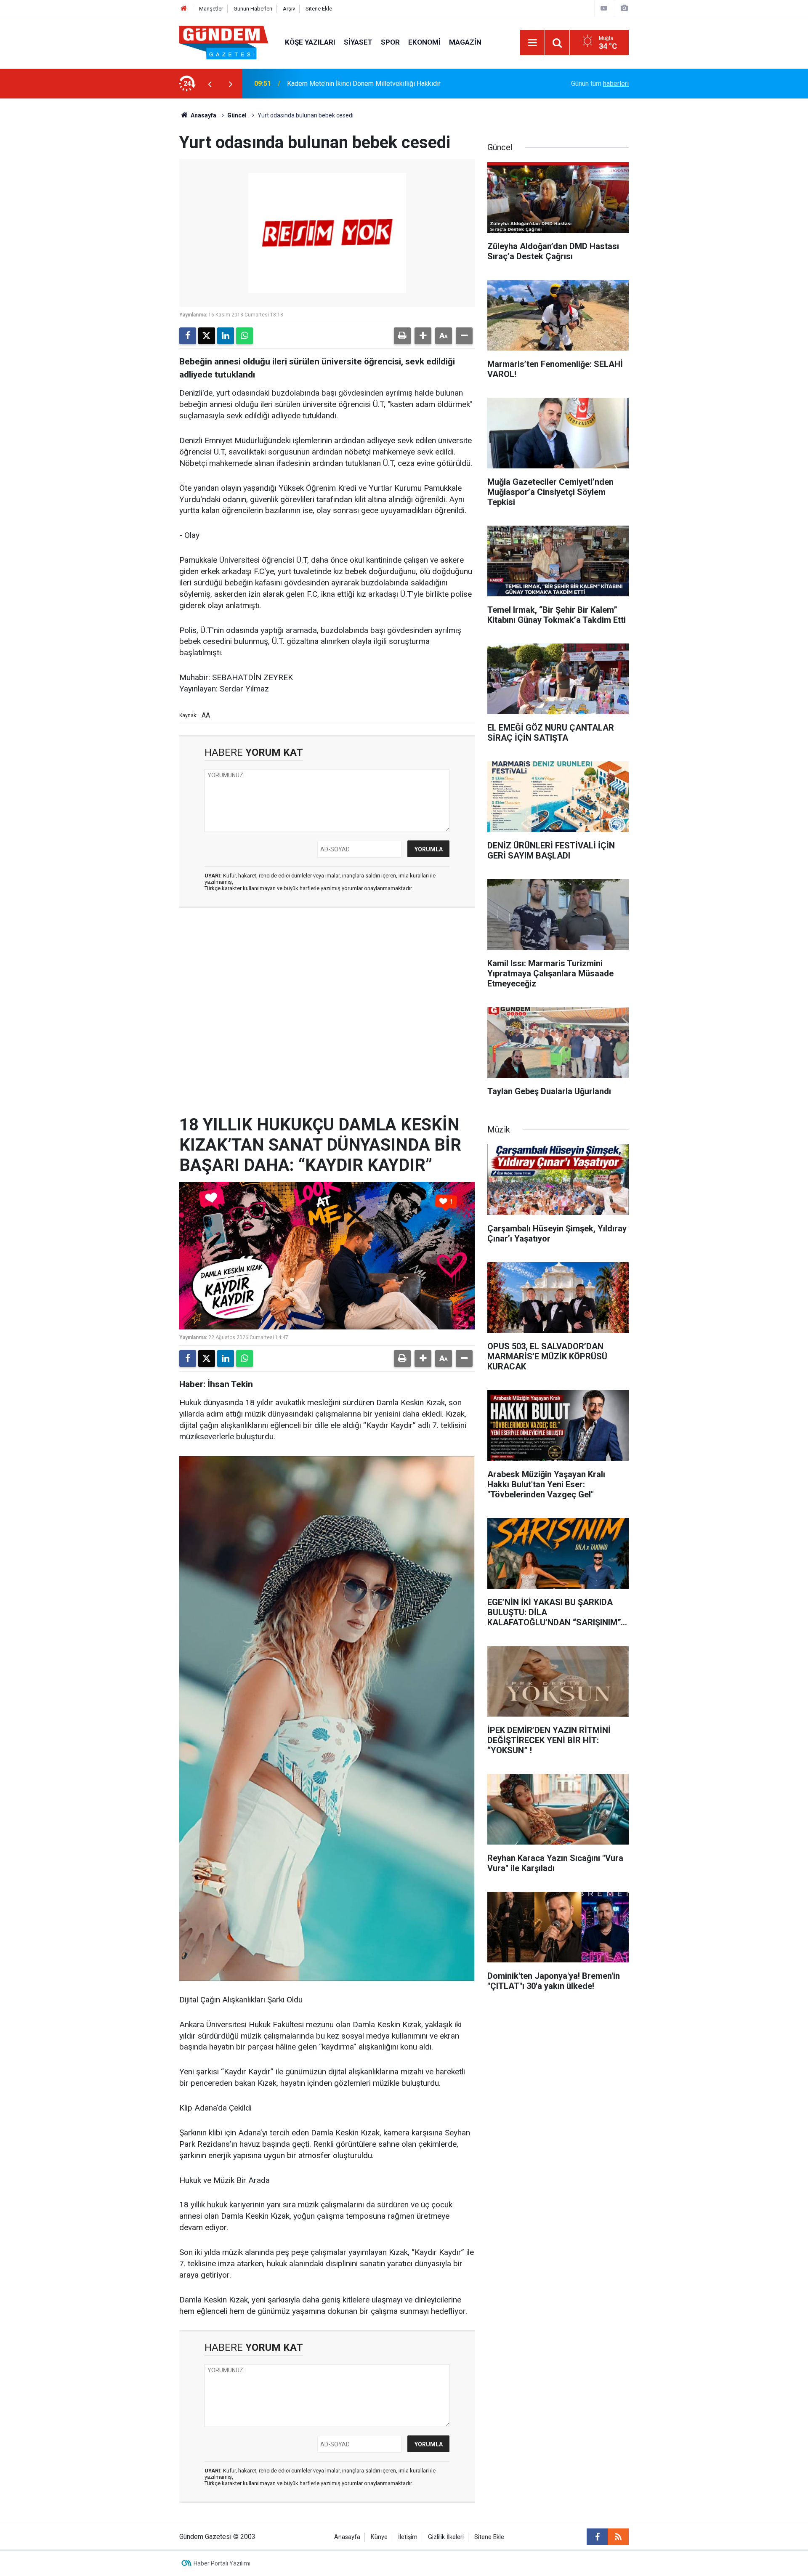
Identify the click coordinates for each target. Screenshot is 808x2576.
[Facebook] (188, 336)
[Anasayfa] (184, 9)
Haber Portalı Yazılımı (222, 2563)
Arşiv (289, 9)
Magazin (465, 42)
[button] (423, 336)
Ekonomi (424, 42)
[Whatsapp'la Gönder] (245, 336)
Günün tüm (600, 84)
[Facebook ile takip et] (597, 2537)
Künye (379, 2537)
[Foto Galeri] (624, 8)
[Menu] (532, 43)
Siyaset (358, 42)
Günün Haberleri (253, 9)
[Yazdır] (402, 336)
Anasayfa (203, 115)
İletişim (408, 2537)
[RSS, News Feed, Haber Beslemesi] (618, 2537)
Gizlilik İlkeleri (446, 2537)
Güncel (237, 115)
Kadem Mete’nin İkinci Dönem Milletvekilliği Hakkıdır (364, 84)
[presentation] (210, 84)
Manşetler (211, 9)
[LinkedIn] (226, 336)
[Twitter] (207, 336)
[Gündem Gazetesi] (224, 42)
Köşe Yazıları (310, 42)
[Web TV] (604, 8)
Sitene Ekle (319, 9)
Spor (390, 42)
